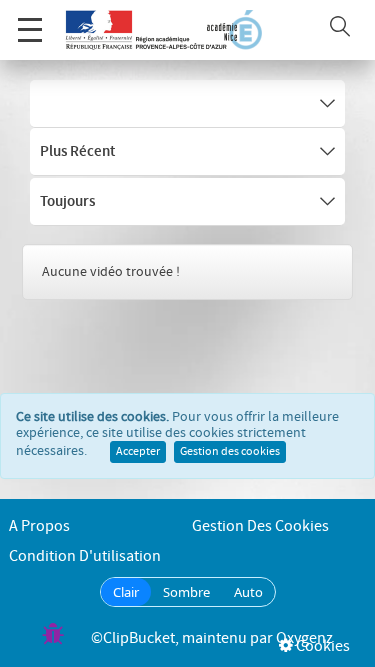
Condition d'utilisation (85, 556)
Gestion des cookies (230, 452)
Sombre (186, 592)
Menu (30, 30)
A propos (39, 526)
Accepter (138, 452)
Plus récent (77, 152)
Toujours (67, 202)
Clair (126, 592)
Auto (248, 592)
